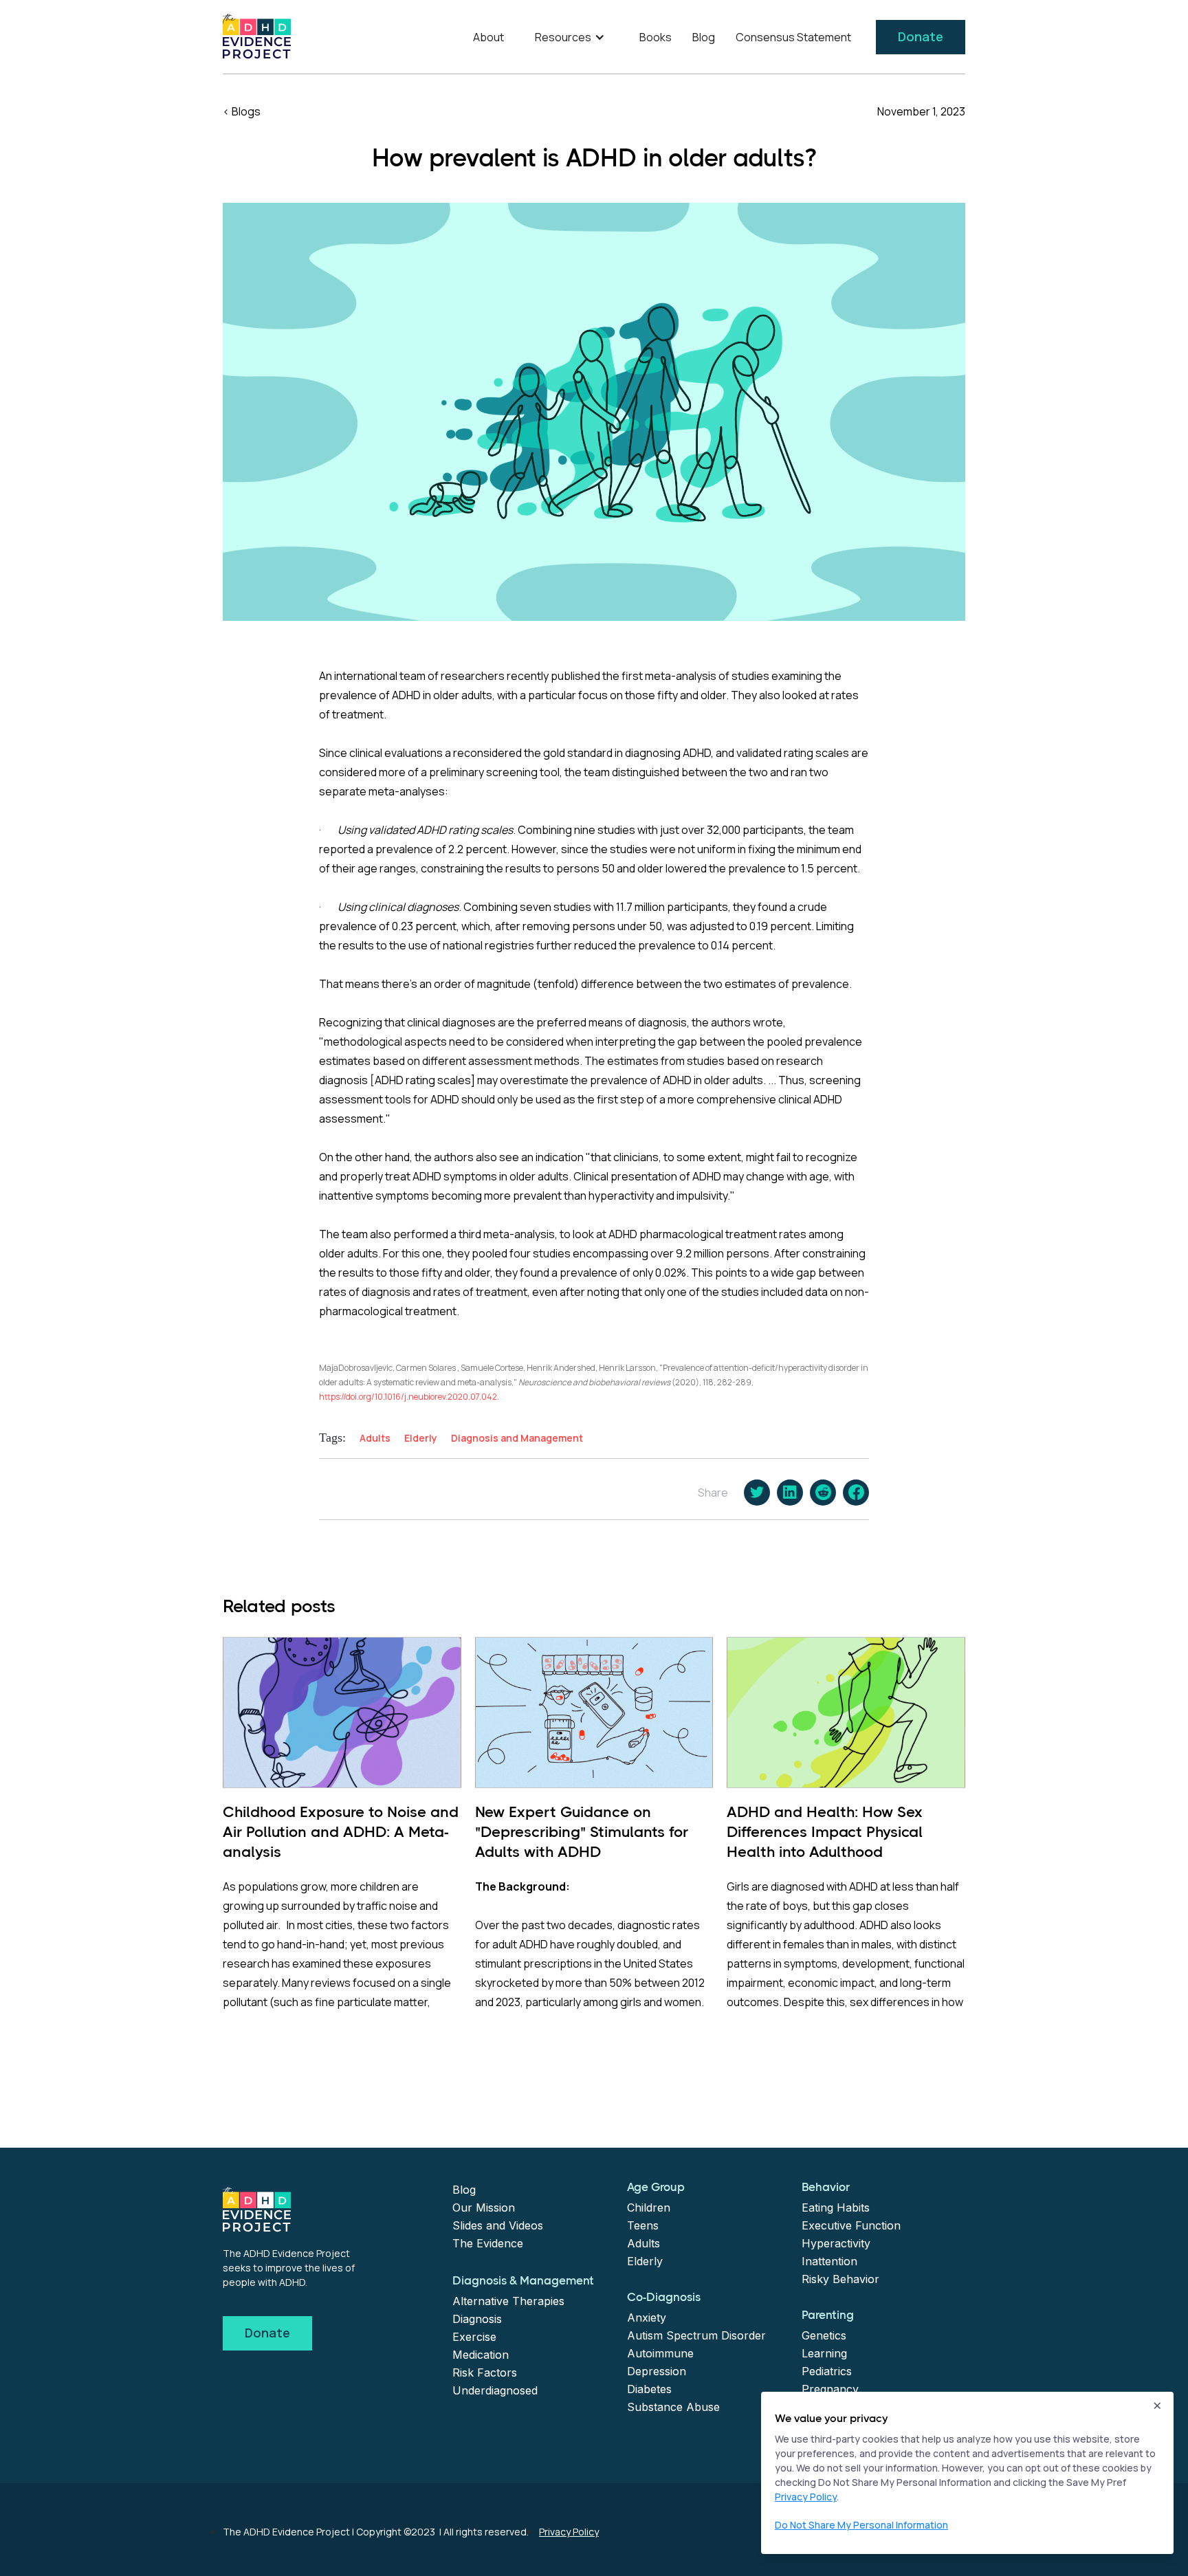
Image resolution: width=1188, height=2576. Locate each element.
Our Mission (484, 2208)
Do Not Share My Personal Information (861, 2525)
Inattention (829, 2261)
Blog (704, 37)
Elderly (645, 2261)
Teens (643, 2225)
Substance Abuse (673, 2407)
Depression (657, 2371)
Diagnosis (477, 2319)
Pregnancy (830, 2389)
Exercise (474, 2337)
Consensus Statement (793, 37)
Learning (824, 2353)
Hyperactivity (836, 2243)
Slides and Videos (498, 2225)
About (488, 37)
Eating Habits (836, 2208)
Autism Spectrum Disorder (696, 2335)
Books (656, 37)
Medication (481, 2355)
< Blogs (242, 111)
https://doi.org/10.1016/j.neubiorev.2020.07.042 (408, 1397)
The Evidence (488, 2243)
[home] (257, 36)
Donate (921, 36)
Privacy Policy (569, 2532)
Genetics (824, 2335)
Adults (643, 2243)
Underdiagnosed (495, 2390)
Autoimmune (660, 2353)
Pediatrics (827, 2371)
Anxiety (647, 2318)
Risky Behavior (840, 2279)
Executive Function (851, 2225)
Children (649, 2208)
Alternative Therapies (508, 2301)
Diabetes (649, 2389)
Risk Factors (485, 2373)
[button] (572, 37)
